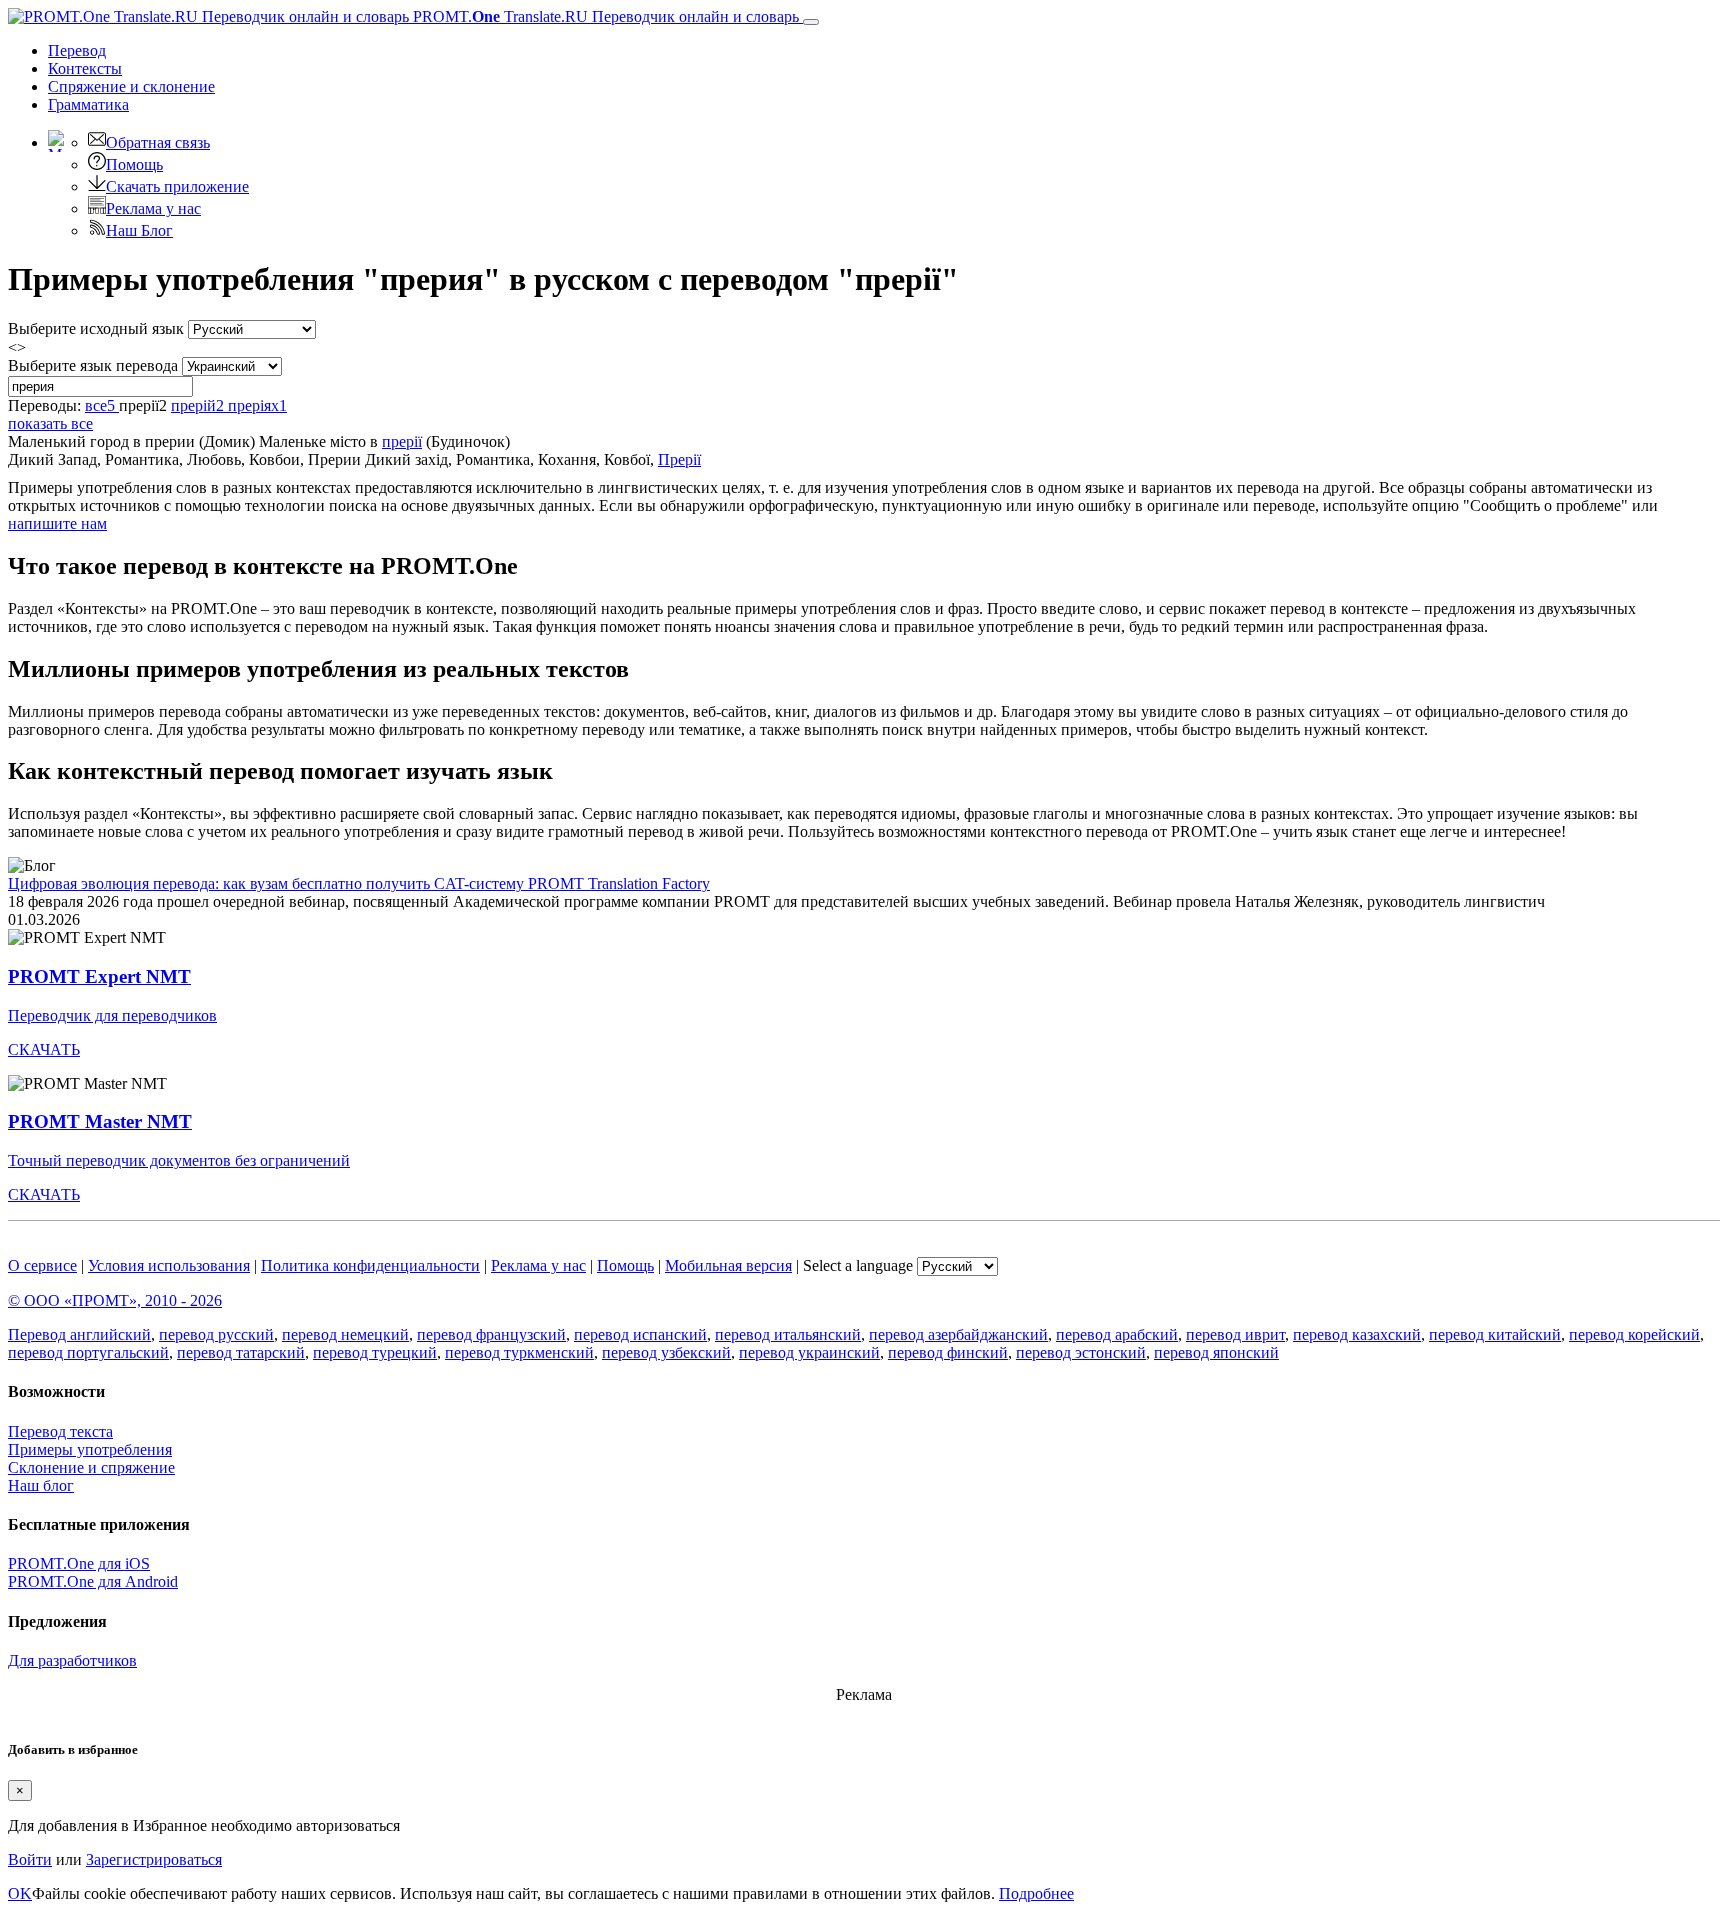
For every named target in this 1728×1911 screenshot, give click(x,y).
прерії (402, 441)
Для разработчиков (72, 1660)
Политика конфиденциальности (370, 1265)
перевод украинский (809, 1352)
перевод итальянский (788, 1334)
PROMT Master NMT (100, 1121)
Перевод (77, 50)
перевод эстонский (1081, 1352)
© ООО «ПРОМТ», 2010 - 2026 (115, 1300)
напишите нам (57, 523)
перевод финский (948, 1352)
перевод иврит (1235, 1334)
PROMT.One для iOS (79, 1563)
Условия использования (169, 1265)
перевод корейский (1634, 1334)
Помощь (134, 164)
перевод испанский (640, 1334)
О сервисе (42, 1265)
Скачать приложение (177, 186)
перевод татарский (241, 1352)
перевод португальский (88, 1352)
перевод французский (491, 1334)
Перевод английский (79, 1334)
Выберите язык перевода (93, 365)
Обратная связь (158, 142)
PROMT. (604, 16)
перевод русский (216, 1334)
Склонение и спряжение (91, 1467)
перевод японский (1216, 1352)
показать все (50, 423)
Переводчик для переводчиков (112, 1015)
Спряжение (131, 86)
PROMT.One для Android (93, 1581)
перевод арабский (1117, 1334)
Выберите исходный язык (96, 328)
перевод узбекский (666, 1352)
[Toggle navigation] (811, 22)
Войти (30, 1859)
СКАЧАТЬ (44, 1049)
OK (20, 1893)
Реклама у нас (153, 208)
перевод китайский (1495, 1334)
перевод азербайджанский (958, 1334)
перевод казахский (1357, 1334)
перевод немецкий (345, 1334)
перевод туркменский (519, 1352)
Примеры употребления (90, 1449)
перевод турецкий (375, 1352)
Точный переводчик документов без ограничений (179, 1160)
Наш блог (41, 1485)
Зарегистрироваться (154, 1859)
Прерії (679, 459)
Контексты (85, 68)
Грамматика (88, 104)
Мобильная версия (728, 1265)
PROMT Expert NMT (99, 976)
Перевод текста (60, 1431)
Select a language (858, 1265)
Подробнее (1036, 1893)
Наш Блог (139, 230)
